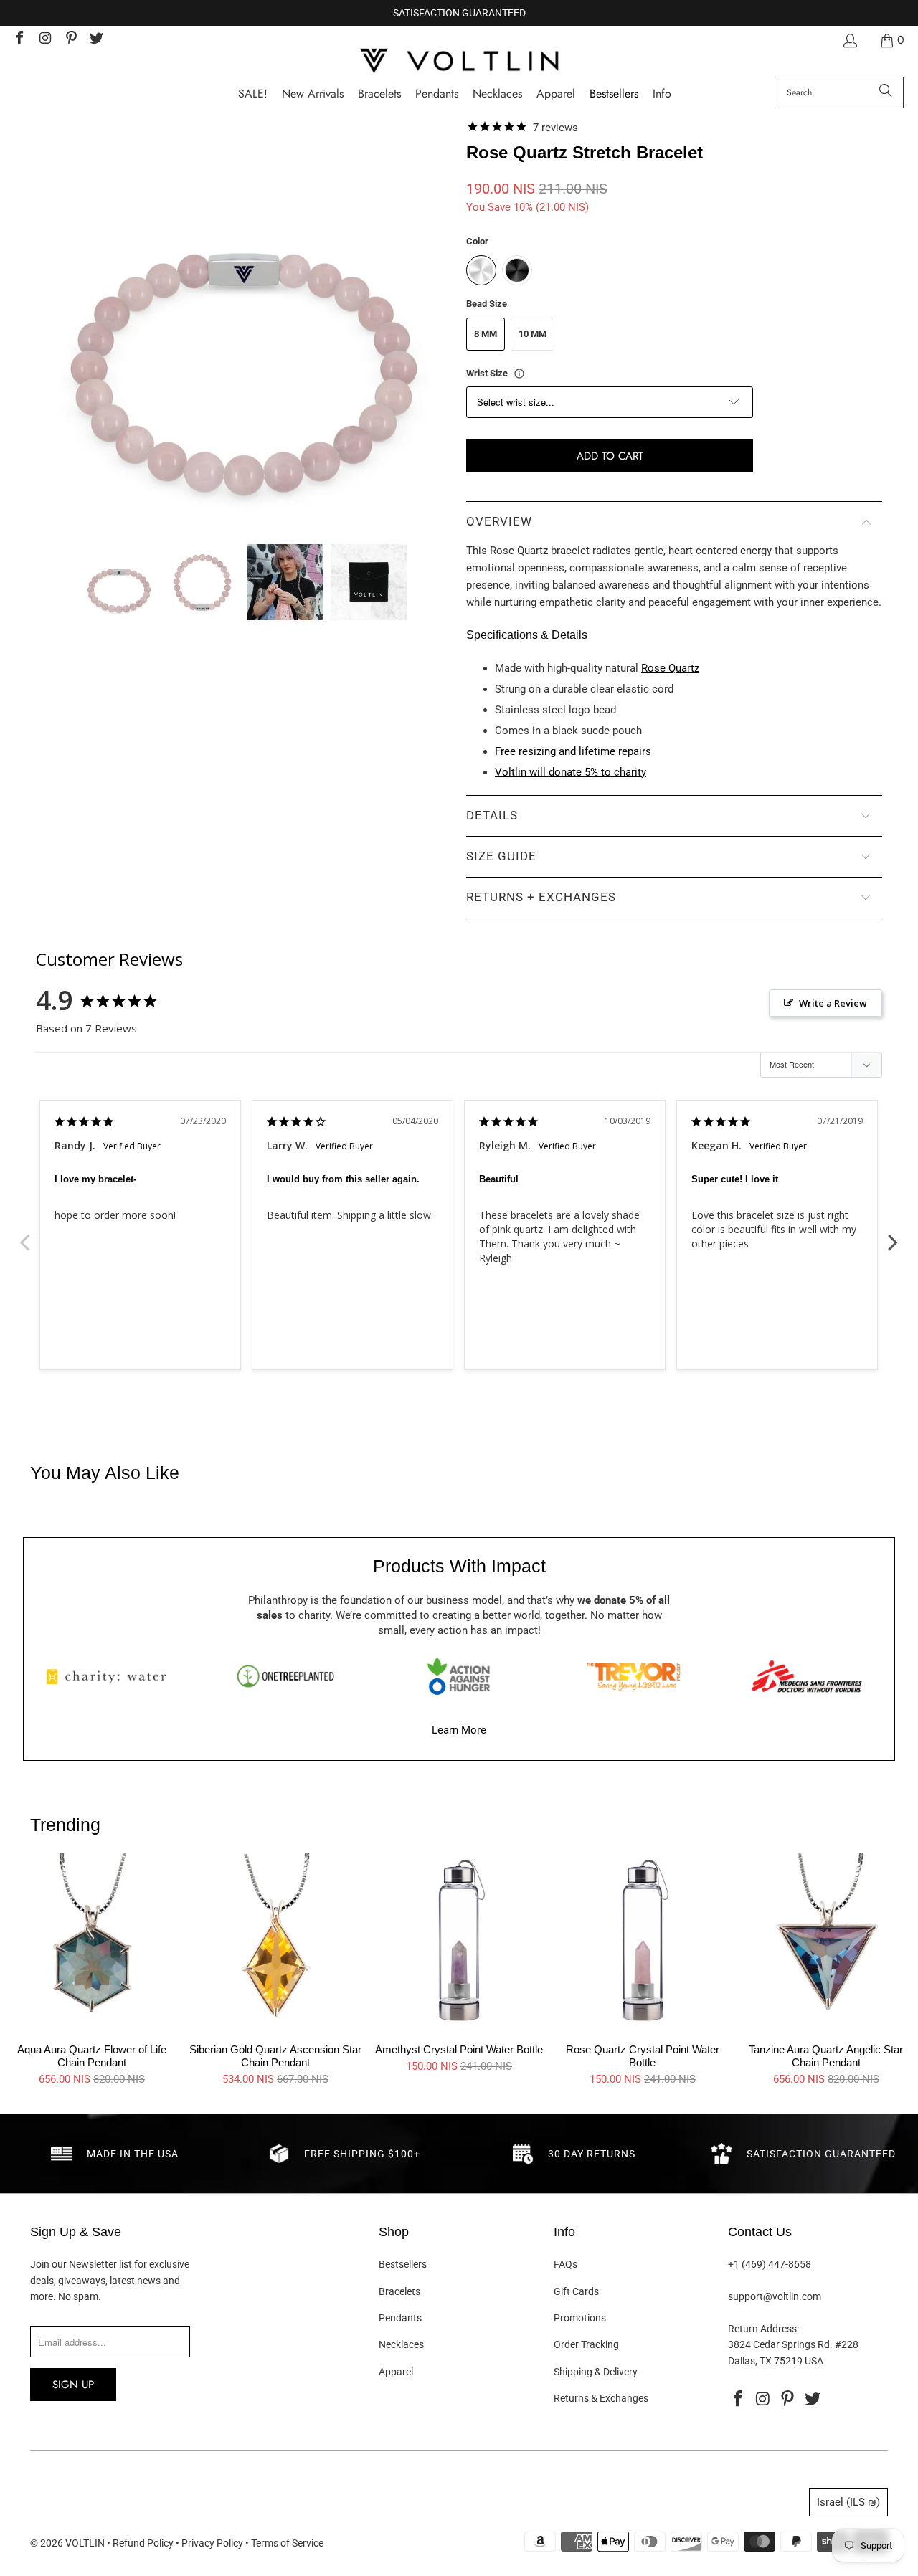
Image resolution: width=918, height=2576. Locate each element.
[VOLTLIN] (459, 62)
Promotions (580, 2318)
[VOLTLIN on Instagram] (44, 40)
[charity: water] (111, 1676)
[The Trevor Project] (633, 1676)
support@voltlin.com (775, 2296)
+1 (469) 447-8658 (770, 2264)
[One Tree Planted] (285, 1676)
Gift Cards (576, 2291)
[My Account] (849, 41)
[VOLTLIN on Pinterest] (70, 40)
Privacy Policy (212, 2543)
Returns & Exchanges (601, 2398)
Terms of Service (287, 2543)
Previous (25, 1235)
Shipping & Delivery (596, 2372)
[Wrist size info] (519, 374)
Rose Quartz (670, 668)
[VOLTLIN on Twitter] (96, 40)
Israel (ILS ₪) (848, 2502)
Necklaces (401, 2344)
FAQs (566, 2264)
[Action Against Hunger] (459, 1676)
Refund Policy (143, 2543)
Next (893, 1235)
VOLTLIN (85, 2543)
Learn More (459, 1730)
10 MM (533, 334)
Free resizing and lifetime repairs (573, 751)
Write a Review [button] (833, 1003)
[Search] (886, 92)
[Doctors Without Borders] (807, 1676)
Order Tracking (586, 2344)
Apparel (396, 2372)
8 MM (486, 334)
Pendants (400, 2318)
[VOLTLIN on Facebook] (19, 40)
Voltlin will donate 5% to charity (571, 772)
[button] (662, 94)
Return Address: (763, 2329)
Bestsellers (403, 2264)
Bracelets (399, 2291)
